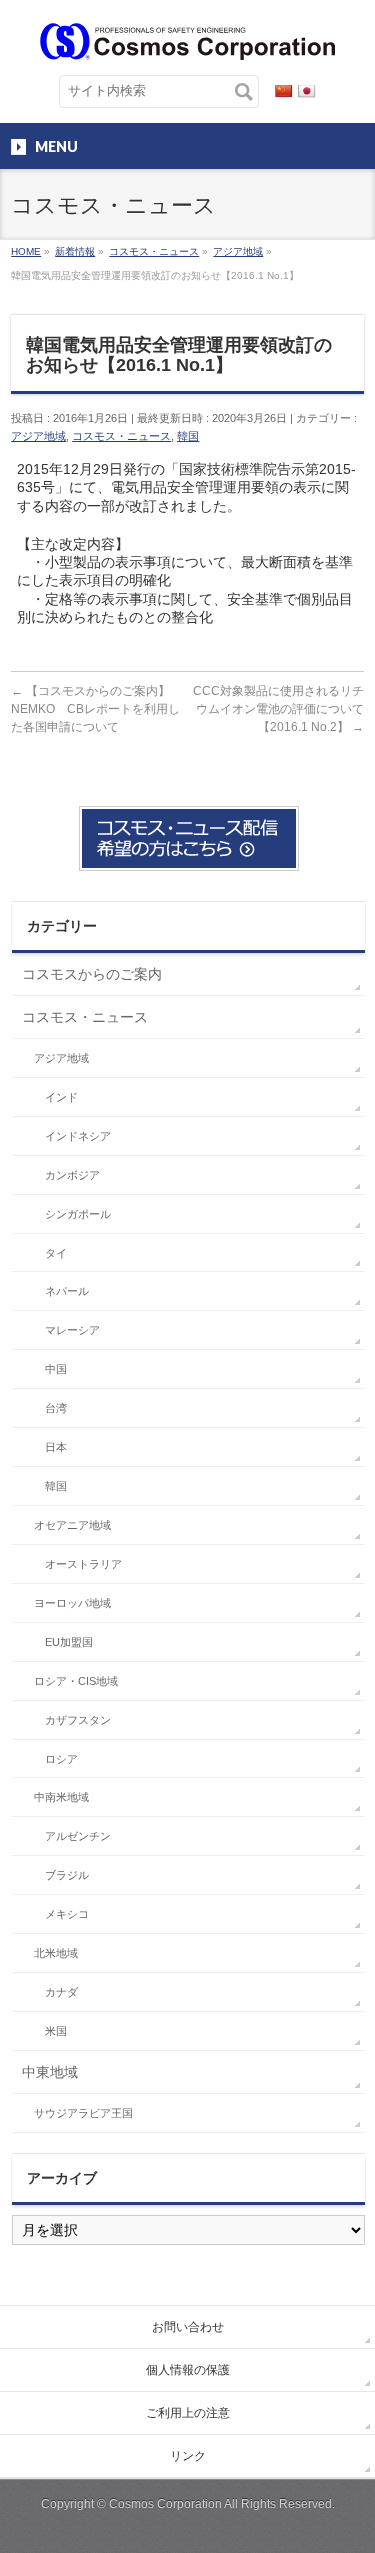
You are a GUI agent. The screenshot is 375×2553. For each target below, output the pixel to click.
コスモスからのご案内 (92, 974)
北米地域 (56, 1953)
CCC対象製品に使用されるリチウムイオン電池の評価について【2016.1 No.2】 (278, 709)
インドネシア (78, 1136)
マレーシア (72, 1330)
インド (61, 1097)
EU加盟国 (69, 1642)
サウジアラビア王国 (83, 2113)
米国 (56, 2031)
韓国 (188, 436)
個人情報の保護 (188, 2370)
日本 (56, 1447)
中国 (56, 1369)
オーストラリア (83, 1564)
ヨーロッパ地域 (72, 1603)
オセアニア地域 (72, 1525)
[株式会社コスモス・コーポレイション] (187, 37)
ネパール (67, 1291)
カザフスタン (78, 1720)
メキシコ (67, 1914)
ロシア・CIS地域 (76, 1681)
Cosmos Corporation (165, 2504)
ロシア (61, 1759)
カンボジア (72, 1175)
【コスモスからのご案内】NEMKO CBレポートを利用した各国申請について (95, 709)
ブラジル (67, 1875)
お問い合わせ (188, 2327)
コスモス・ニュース (121, 436)
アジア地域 (38, 436)
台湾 (56, 1408)
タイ (56, 1253)
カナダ (61, 1992)
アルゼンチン (78, 1836)
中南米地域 (61, 1797)
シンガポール (78, 1214)
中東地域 (50, 2072)
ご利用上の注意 (188, 2413)
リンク (188, 2456)
